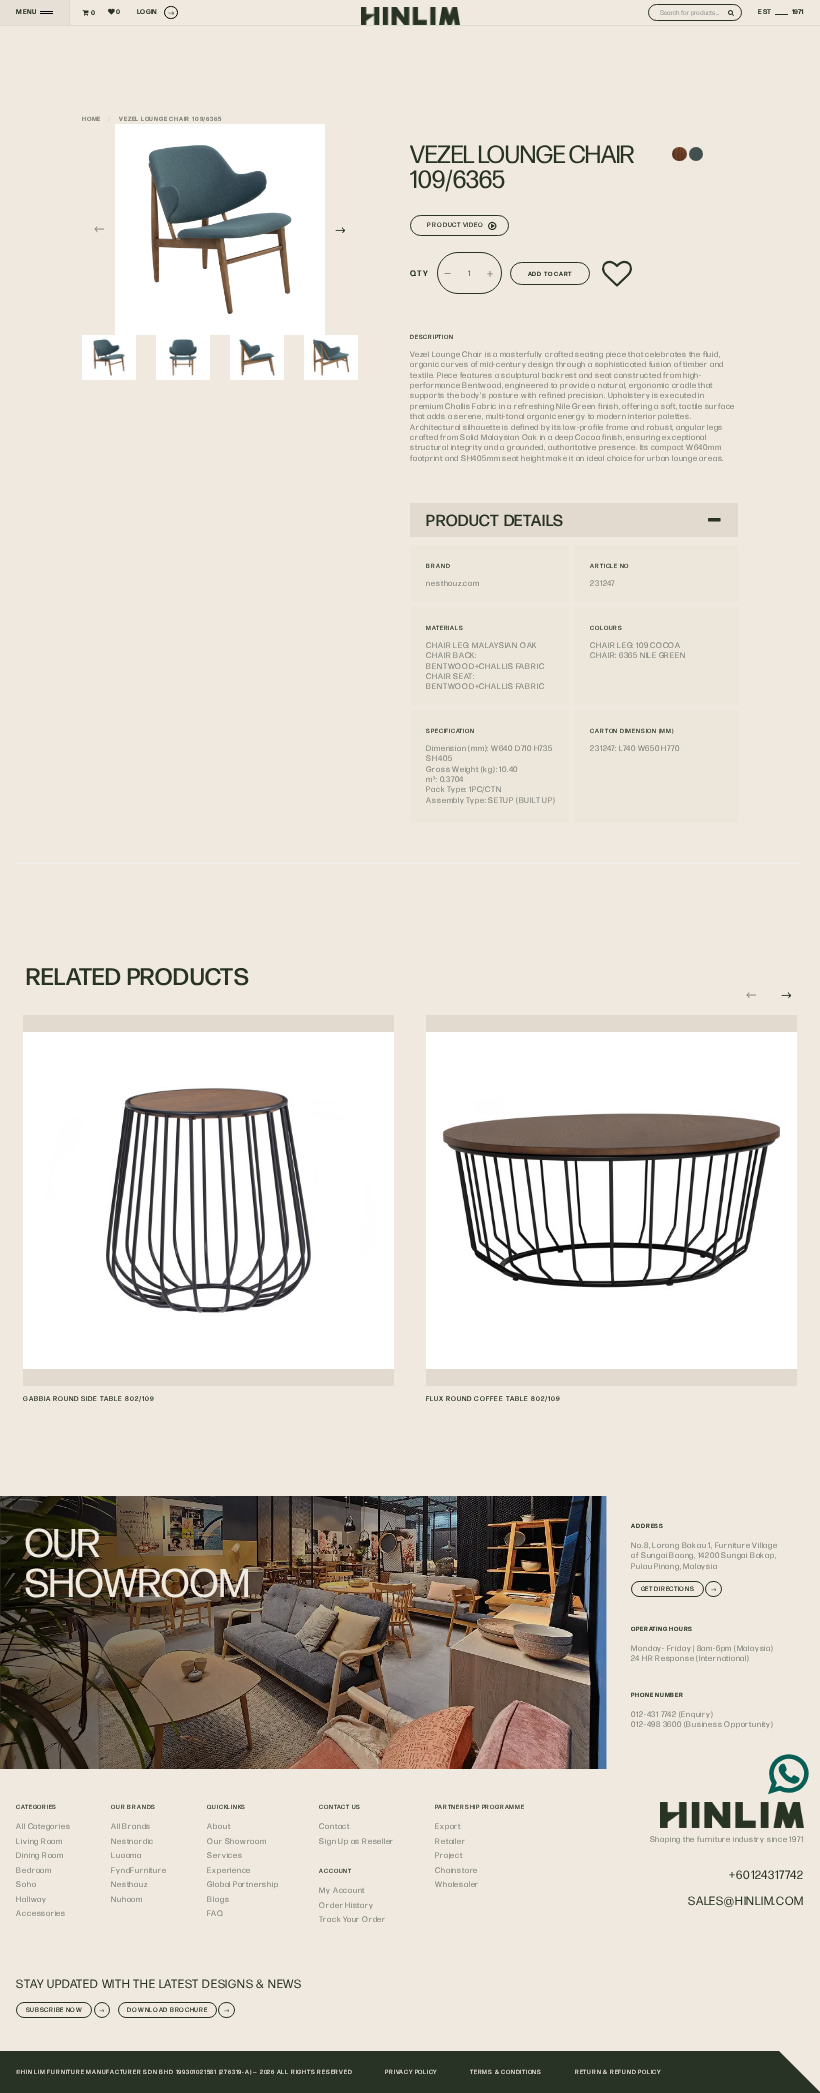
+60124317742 (766, 1874)
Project (448, 1855)
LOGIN (147, 11)
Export (448, 1826)
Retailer (450, 1841)
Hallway (31, 1899)
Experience (229, 1870)
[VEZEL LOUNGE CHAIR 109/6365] (220, 229)
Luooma (126, 1855)
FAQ (215, 1913)
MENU (26, 12)
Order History (346, 1905)
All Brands (131, 1826)
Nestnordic (132, 1841)
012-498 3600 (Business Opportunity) (702, 1724)
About (218, 1826)
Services (224, 1855)
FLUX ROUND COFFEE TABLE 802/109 (493, 1398)
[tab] (574, 520)
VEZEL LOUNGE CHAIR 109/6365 (170, 118)
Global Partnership (242, 1884)
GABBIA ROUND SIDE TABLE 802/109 (89, 1398)
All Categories (43, 1826)
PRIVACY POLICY (411, 2071)
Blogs (218, 1899)
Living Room (39, 1841)
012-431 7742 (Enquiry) (672, 1714)
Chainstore (456, 1870)
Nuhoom (127, 1899)
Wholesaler (457, 1884)
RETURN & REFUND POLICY (618, 2071)
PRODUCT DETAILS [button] (495, 519)
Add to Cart (550, 273)
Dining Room (40, 1855)
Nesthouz (129, 1884)
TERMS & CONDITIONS (506, 2071)
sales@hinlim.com (745, 1900)
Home (91, 118)
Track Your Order (352, 1919)
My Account (342, 1890)
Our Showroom (236, 1841)
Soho (26, 1884)
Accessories (41, 1913)
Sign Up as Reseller (356, 1841)
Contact (334, 1826)
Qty (419, 273)
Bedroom (33, 1870)
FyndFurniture (138, 1870)
